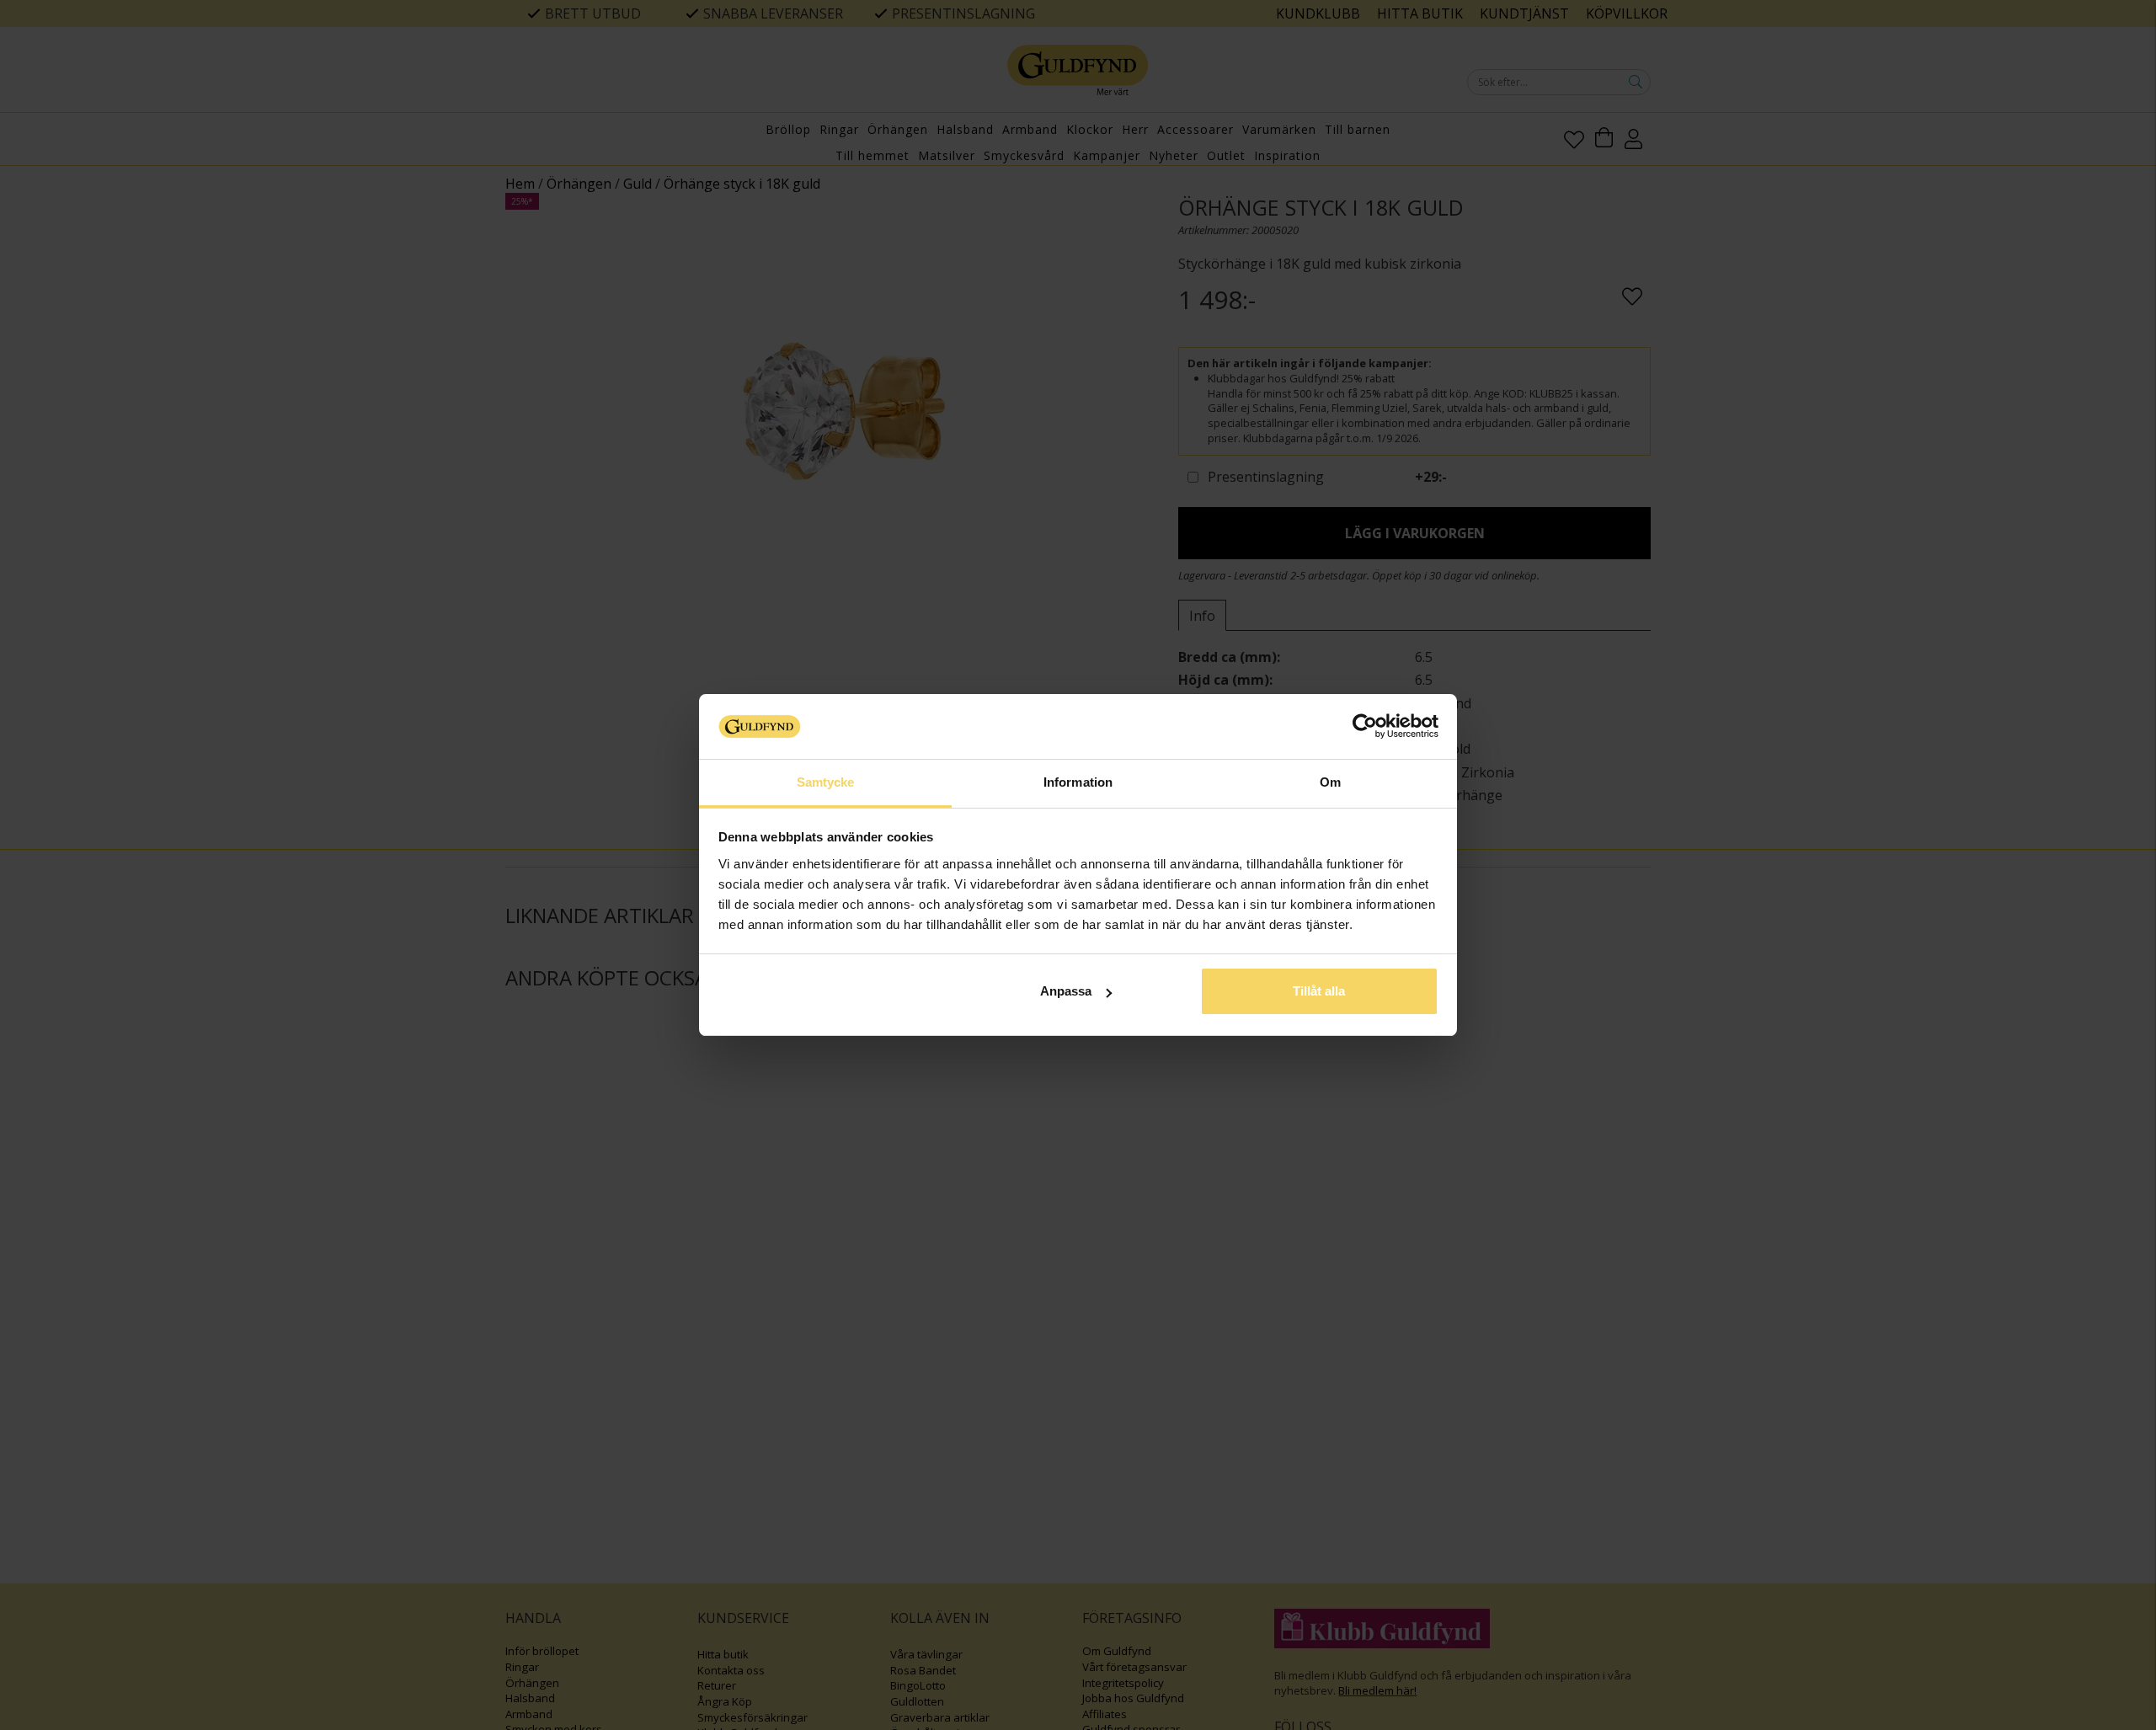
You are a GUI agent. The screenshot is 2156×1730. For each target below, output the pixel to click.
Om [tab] (1330, 782)
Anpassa (1066, 991)
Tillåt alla (1319, 991)
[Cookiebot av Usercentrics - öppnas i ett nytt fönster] (1365, 726)
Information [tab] (1078, 782)
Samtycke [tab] (826, 782)
